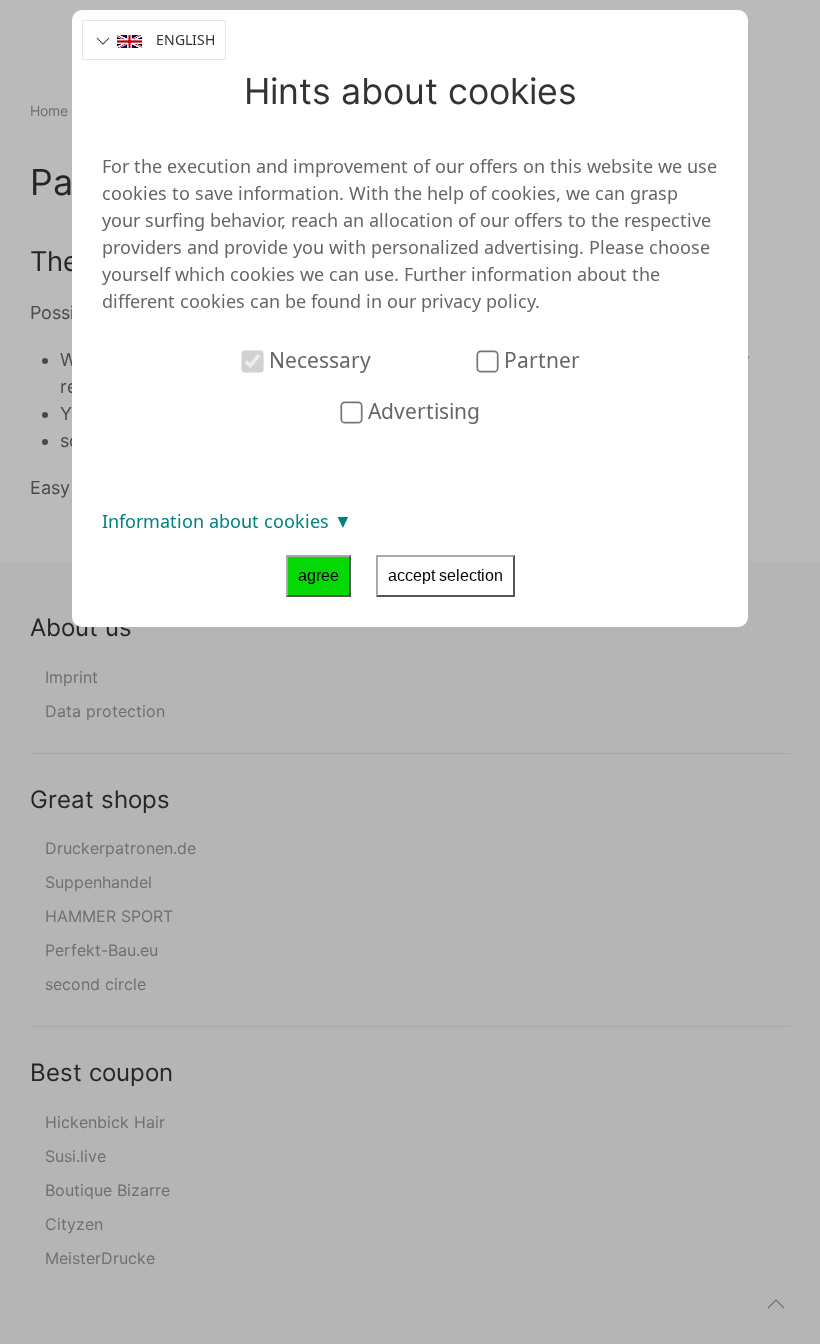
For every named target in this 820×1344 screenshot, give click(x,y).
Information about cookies (218, 521)
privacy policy (478, 301)
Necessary (317, 360)
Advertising (421, 411)
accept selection (445, 575)
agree (318, 575)
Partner (539, 360)
